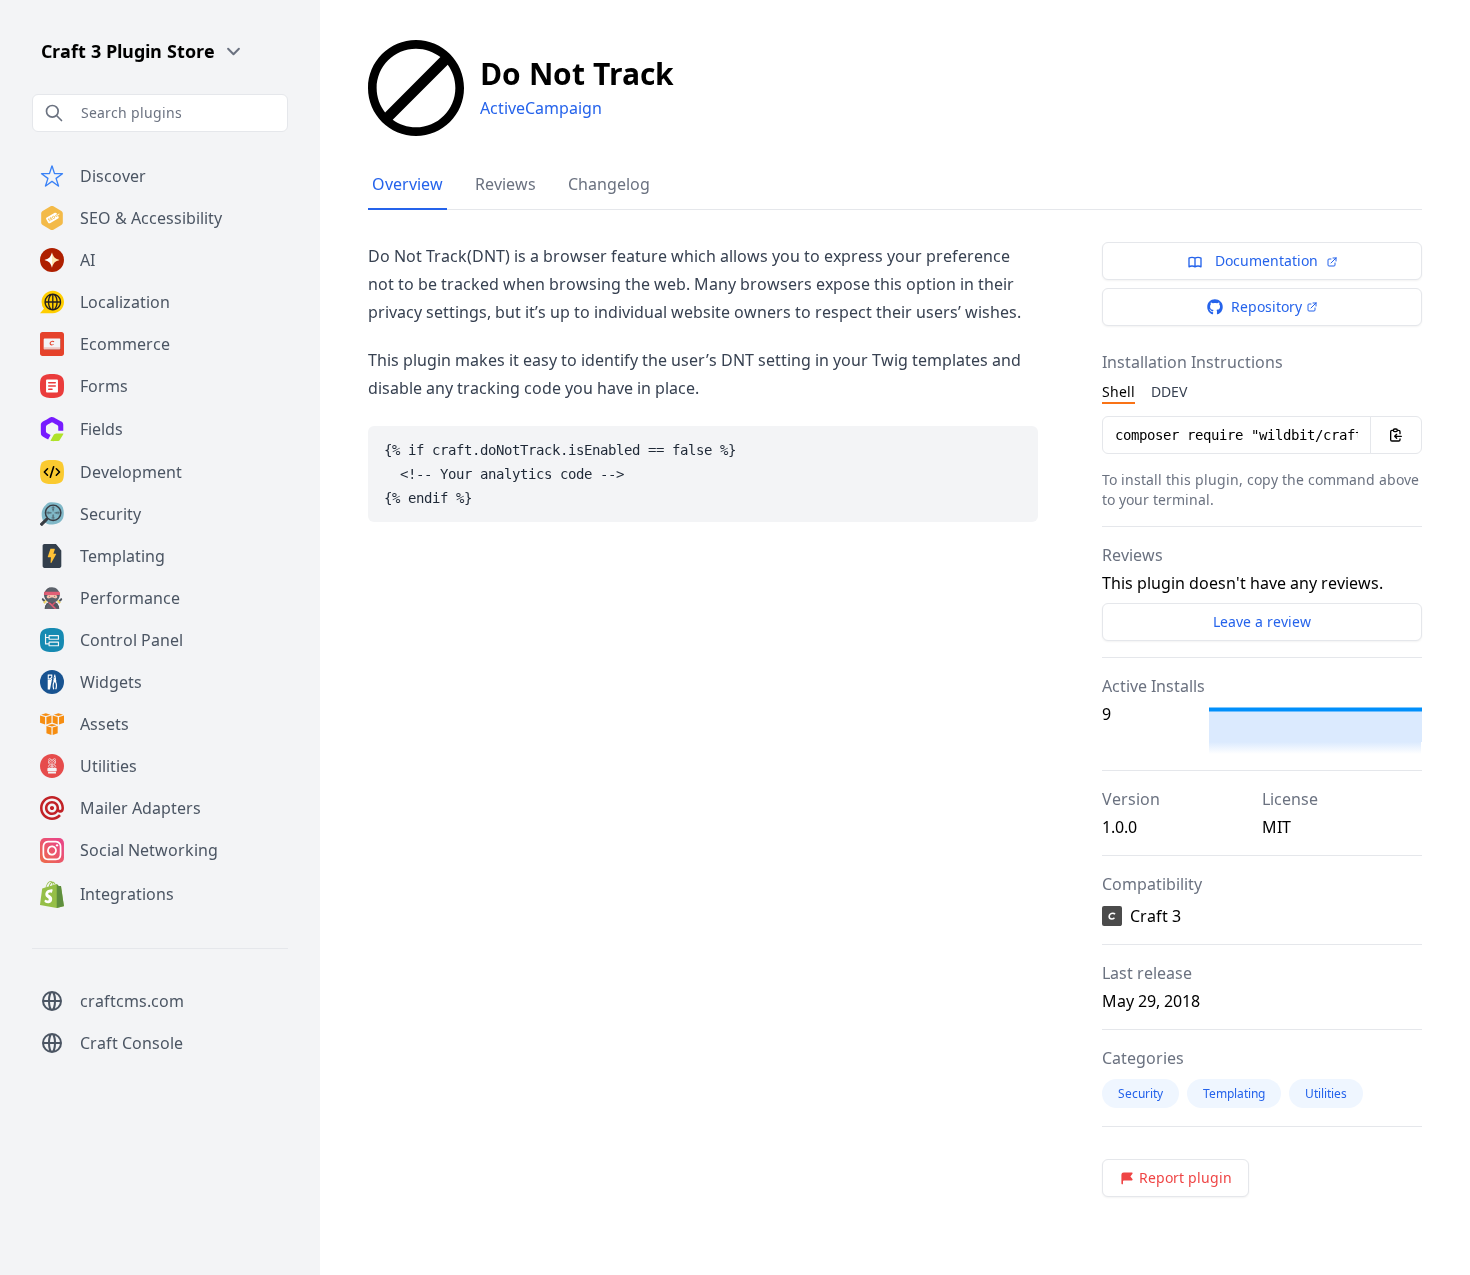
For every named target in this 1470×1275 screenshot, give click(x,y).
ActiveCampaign (541, 108)
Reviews (505, 184)
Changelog (609, 184)
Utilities (108, 766)
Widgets (111, 682)
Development (131, 472)
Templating (122, 556)
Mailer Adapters (140, 808)
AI (87, 260)
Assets (104, 724)
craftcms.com (132, 1001)
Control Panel (131, 640)
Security (110, 514)
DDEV (1169, 391)
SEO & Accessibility (151, 218)
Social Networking (149, 850)
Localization (125, 302)
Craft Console (131, 1043)
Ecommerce (125, 344)
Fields (101, 429)
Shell (1118, 391)
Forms (104, 386)
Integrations (127, 894)
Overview (407, 184)
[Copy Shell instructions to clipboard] (1396, 435)
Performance (130, 598)
